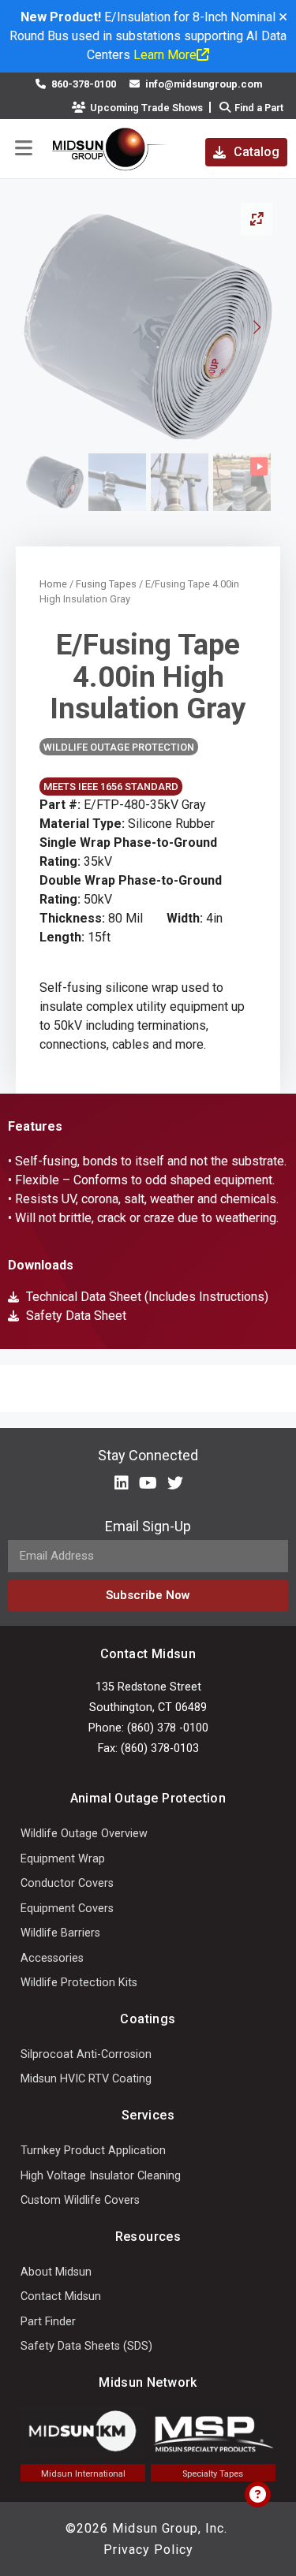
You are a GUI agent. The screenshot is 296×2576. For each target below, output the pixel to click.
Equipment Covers (67, 1909)
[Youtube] (148, 1483)
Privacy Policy (148, 2550)
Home (53, 584)
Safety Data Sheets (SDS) (86, 2346)
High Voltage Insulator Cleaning (101, 2176)
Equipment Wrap (63, 1859)
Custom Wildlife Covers (80, 2200)
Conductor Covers (67, 1883)
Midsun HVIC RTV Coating (86, 2079)
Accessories (52, 1958)
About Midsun (56, 2272)
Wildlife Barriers (60, 1933)
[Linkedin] (122, 1483)
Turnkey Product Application (93, 2151)
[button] (24, 149)
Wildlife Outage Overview (84, 1834)
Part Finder (48, 2322)
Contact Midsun (61, 2296)
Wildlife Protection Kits (79, 1983)
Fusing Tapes (106, 584)
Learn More (165, 55)
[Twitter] (175, 1483)
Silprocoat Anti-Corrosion (86, 2054)
